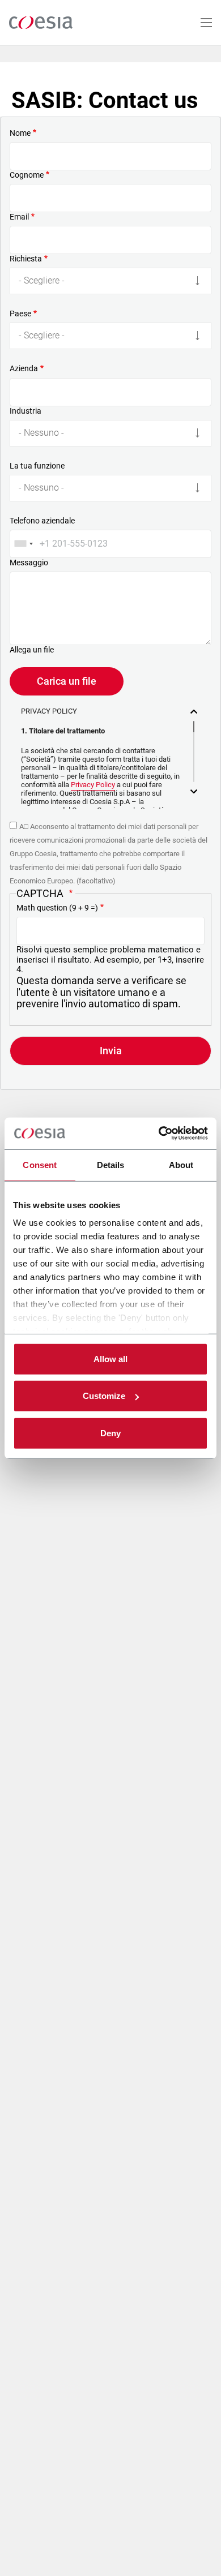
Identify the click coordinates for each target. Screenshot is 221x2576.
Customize (104, 1396)
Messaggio (29, 563)
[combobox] (23, 544)
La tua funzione (37, 466)
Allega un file (32, 650)
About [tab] (181, 1164)
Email (19, 217)
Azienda (24, 368)
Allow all (110, 1358)
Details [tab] (111, 1164)
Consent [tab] (40, 1164)
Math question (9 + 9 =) (57, 908)
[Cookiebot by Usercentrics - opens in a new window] (159, 1134)
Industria (25, 411)
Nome (20, 133)
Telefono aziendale (42, 521)
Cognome (27, 175)
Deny (110, 1433)
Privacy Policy (93, 785)
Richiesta (26, 259)
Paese (20, 314)
